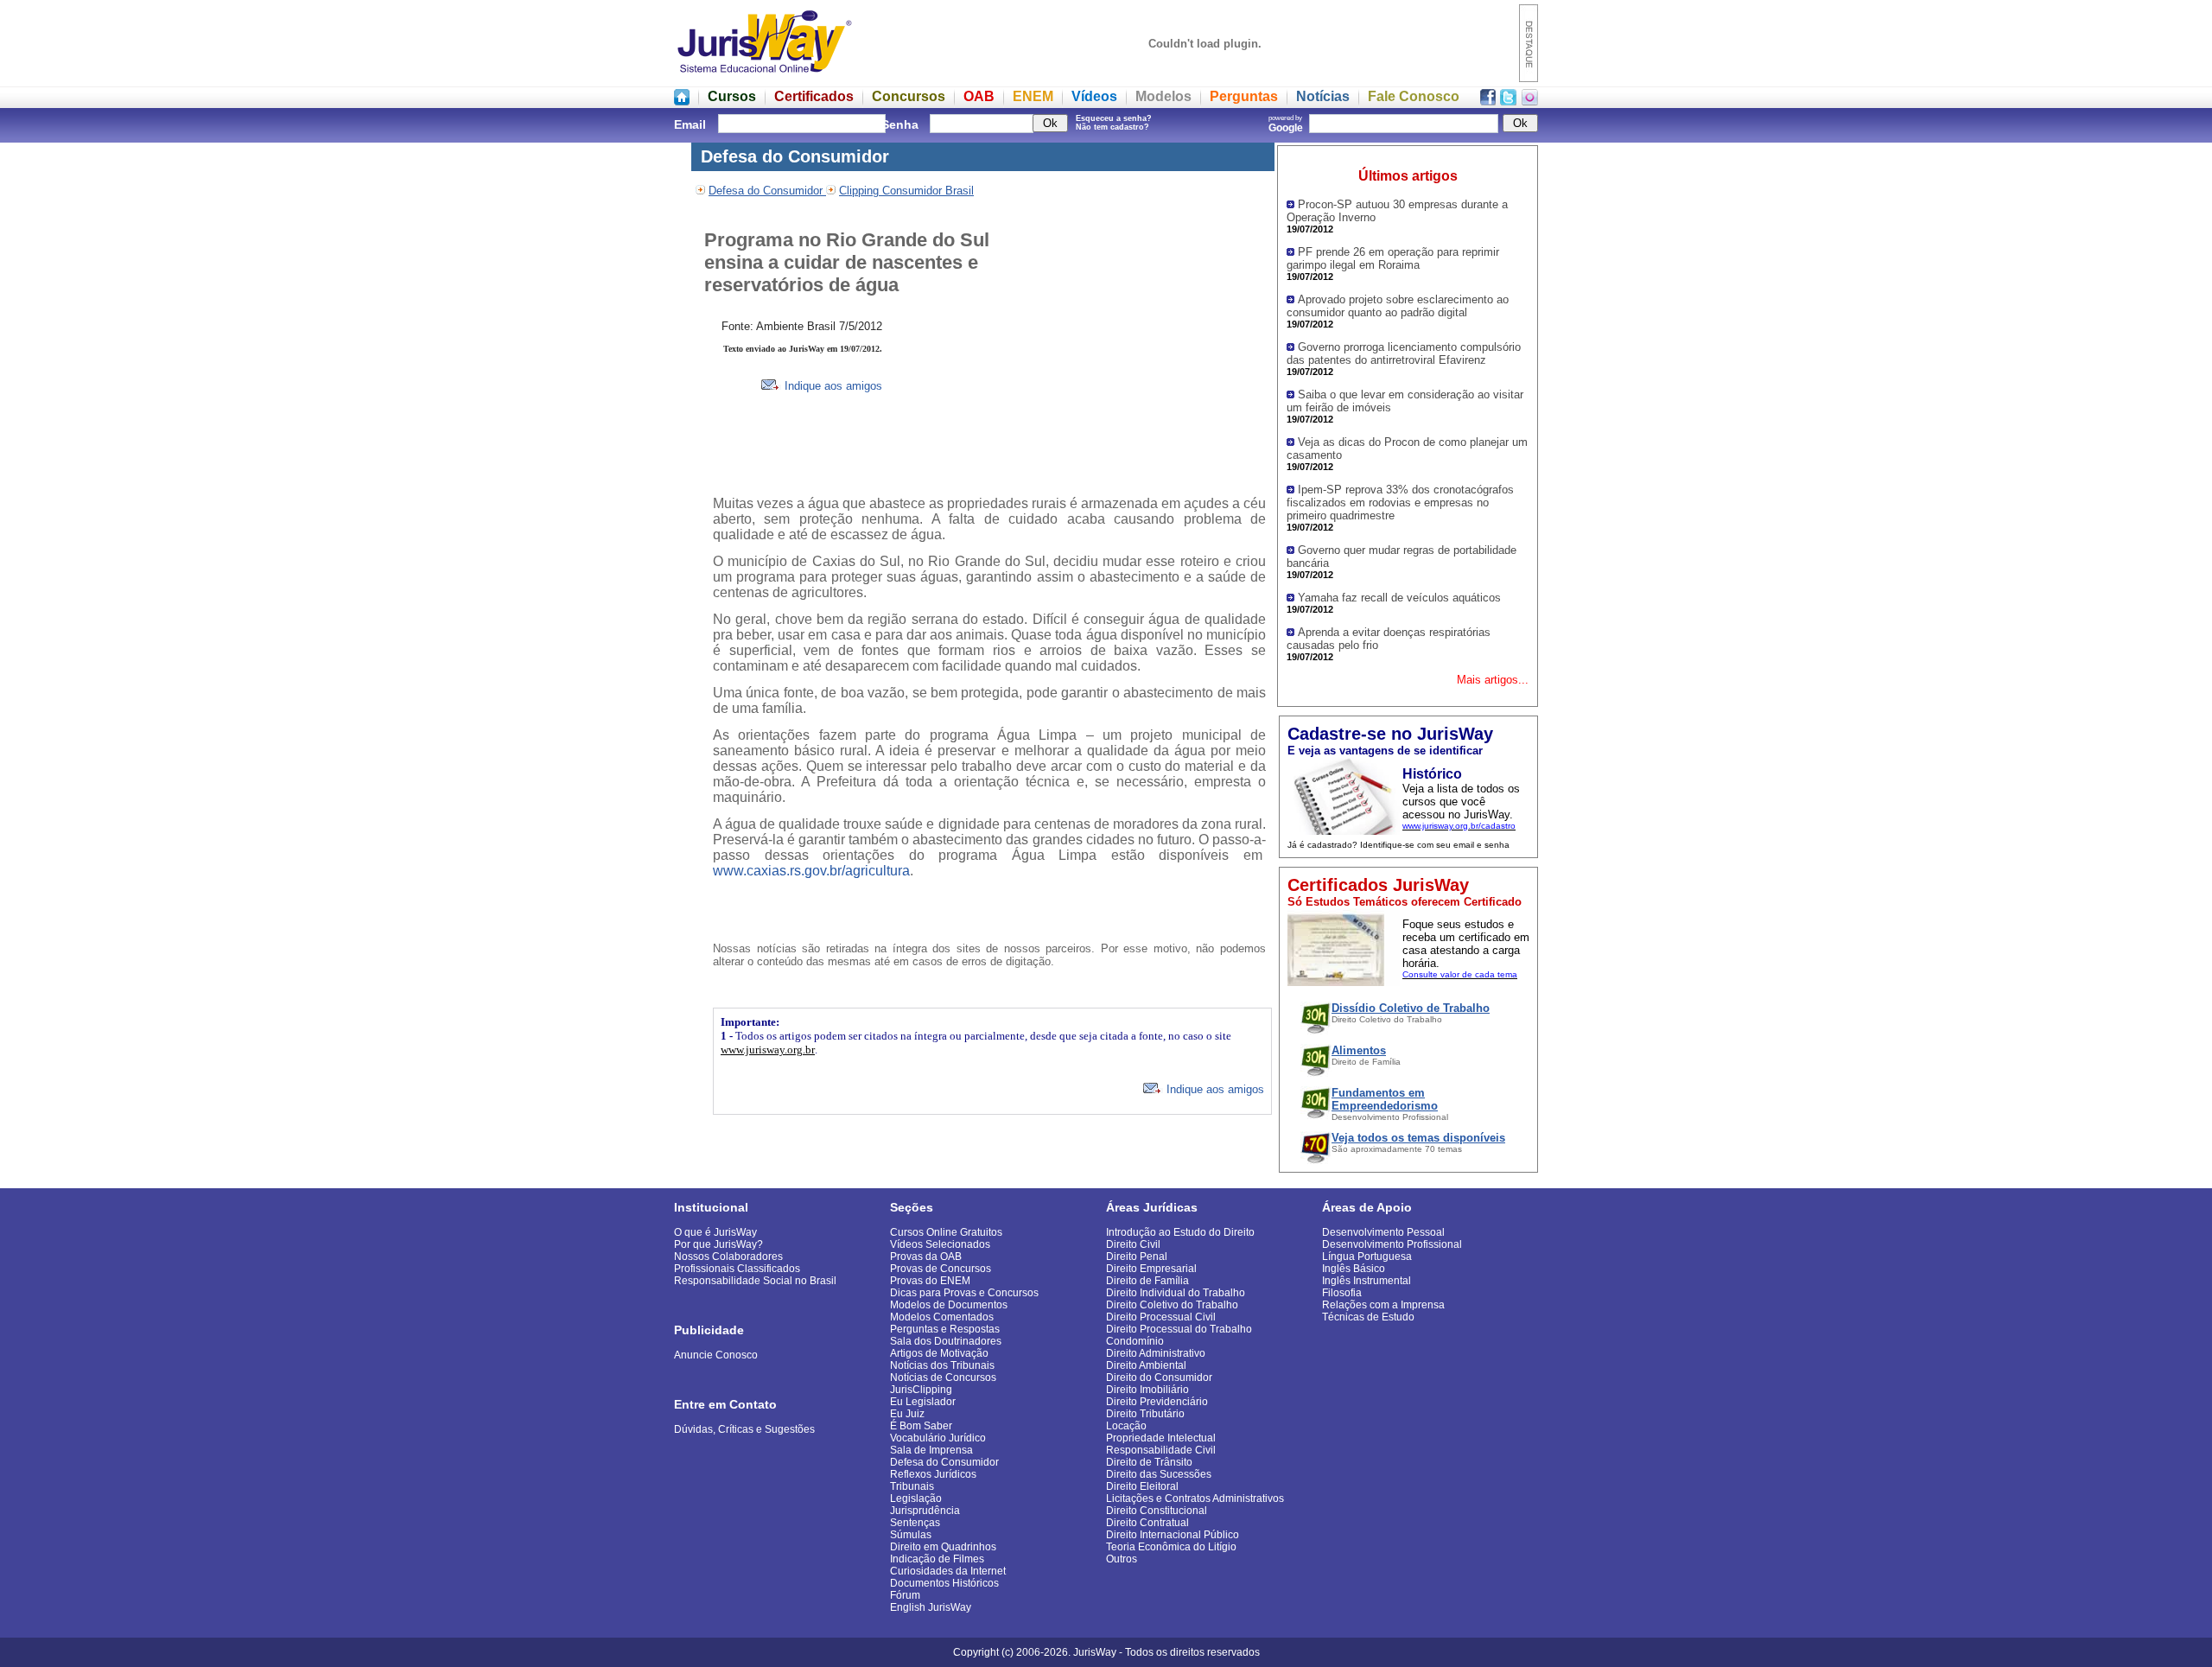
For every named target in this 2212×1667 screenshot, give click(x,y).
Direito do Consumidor (1159, 1378)
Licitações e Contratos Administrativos (1195, 1498)
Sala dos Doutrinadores (946, 1341)
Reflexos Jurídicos (933, 1474)
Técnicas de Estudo (1368, 1317)
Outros (1122, 1559)
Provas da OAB (926, 1257)
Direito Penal (1137, 1257)
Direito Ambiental (1146, 1365)
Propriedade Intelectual (1161, 1438)
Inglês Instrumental (1367, 1281)
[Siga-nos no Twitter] (1508, 101)
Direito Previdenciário (1157, 1402)
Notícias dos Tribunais (942, 1365)
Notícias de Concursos (943, 1378)
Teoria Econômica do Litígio (1171, 1547)
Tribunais (912, 1486)
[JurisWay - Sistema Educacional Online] (765, 77)
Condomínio (1135, 1341)
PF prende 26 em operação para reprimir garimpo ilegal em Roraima (1393, 258)
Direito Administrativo (1156, 1353)
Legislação (916, 1498)
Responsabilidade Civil (1161, 1450)
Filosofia (1342, 1293)
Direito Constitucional (1157, 1511)
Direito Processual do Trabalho (1179, 1329)
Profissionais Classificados (737, 1269)
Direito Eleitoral (1142, 1486)
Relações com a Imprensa (1383, 1305)
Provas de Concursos (941, 1269)
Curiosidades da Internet (948, 1571)
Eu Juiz (907, 1414)
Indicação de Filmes (937, 1559)
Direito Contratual (1147, 1523)
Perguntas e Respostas (945, 1329)
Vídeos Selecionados (940, 1244)
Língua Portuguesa (1367, 1257)
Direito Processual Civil (1161, 1317)
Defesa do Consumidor (767, 191)
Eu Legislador (923, 1402)
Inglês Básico (1354, 1269)
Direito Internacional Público (1173, 1535)
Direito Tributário (1145, 1414)
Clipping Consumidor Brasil (906, 191)
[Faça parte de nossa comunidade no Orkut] (1530, 101)
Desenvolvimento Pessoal (1383, 1232)
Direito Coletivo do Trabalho (1172, 1305)
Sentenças (915, 1523)
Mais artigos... (1493, 680)
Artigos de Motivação (939, 1353)
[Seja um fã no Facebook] (1488, 101)
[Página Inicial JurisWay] (682, 101)
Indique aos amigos (832, 386)
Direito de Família (1147, 1281)
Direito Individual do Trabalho (1176, 1293)
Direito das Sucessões (1159, 1474)
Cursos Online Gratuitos (946, 1232)
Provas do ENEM (930, 1281)
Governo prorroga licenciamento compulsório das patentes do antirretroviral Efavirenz (1404, 353)
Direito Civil (1133, 1244)
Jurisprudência (925, 1511)
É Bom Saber (921, 1426)
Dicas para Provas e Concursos (964, 1293)
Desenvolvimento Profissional (1392, 1244)
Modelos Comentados (942, 1317)
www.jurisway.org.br (768, 1050)
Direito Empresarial (1151, 1269)
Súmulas (911, 1535)
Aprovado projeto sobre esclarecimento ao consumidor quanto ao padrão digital (1398, 306)
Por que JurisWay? (718, 1244)
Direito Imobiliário (1147, 1390)
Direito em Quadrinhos (943, 1547)
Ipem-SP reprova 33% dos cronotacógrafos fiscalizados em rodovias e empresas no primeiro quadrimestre (1400, 503)
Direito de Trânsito (1149, 1462)
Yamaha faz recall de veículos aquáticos (1399, 598)
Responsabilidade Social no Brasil (755, 1281)
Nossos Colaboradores (728, 1257)
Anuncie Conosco (716, 1355)
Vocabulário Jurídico (938, 1438)
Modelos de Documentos (949, 1305)
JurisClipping (921, 1390)
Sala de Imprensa (931, 1450)
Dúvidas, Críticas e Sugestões (744, 1429)
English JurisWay (931, 1607)
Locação (1126, 1426)
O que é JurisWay (715, 1232)
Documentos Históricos (944, 1583)
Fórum (905, 1595)
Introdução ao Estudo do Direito (1180, 1232)
